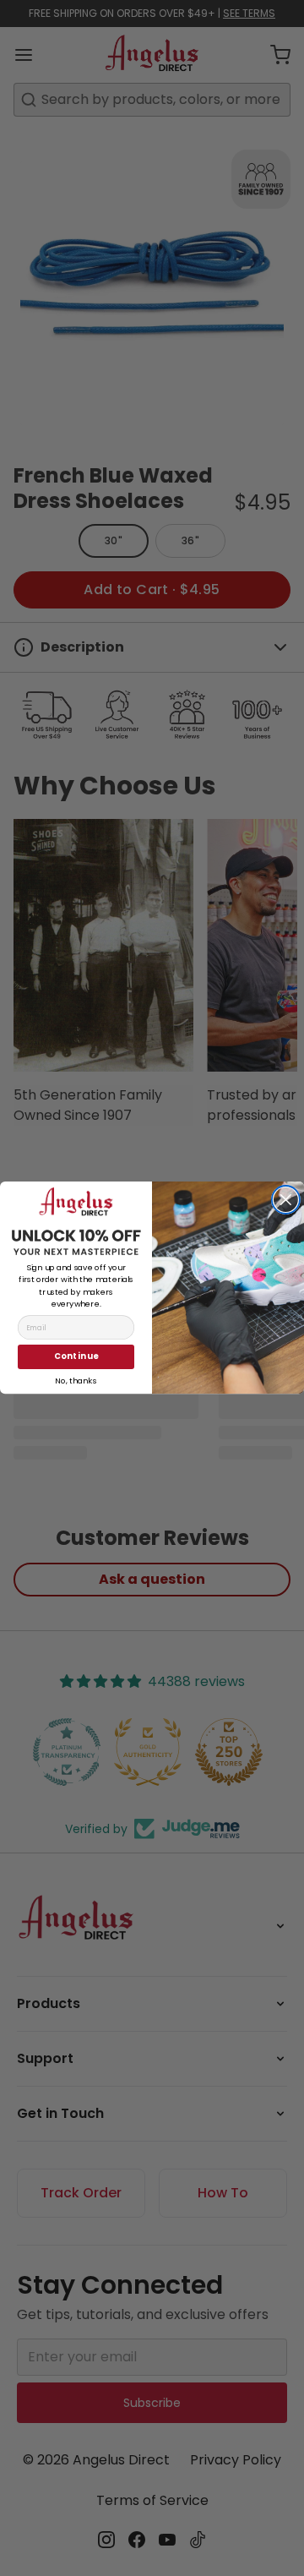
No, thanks (76, 1379)
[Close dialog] (286, 1200)
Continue (76, 1357)
